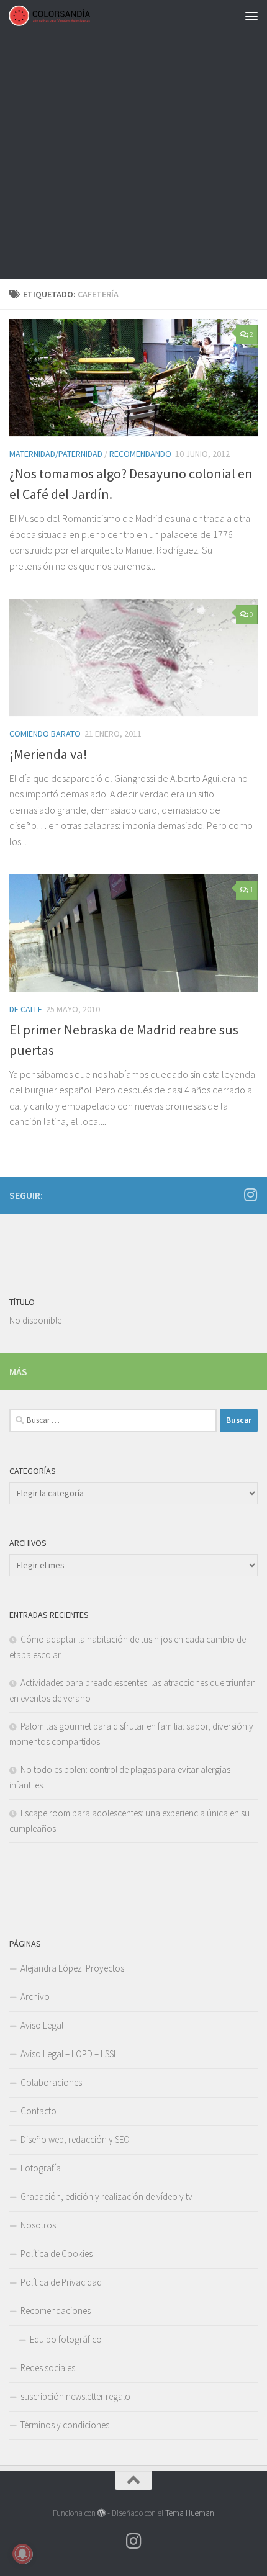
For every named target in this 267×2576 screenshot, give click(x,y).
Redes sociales (48, 2368)
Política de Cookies (57, 2254)
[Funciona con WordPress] (102, 2513)
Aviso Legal (42, 2025)
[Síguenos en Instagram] (250, 1195)
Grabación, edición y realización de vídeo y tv (106, 2197)
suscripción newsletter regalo (75, 2396)
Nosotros (38, 2225)
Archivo (35, 1997)
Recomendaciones (56, 2311)
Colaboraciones (51, 2082)
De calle (26, 1009)
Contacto (38, 2111)
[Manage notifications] (22, 2554)
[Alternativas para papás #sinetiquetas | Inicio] (63, 16)
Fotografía (41, 2168)
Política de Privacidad (61, 2282)
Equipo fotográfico (66, 2339)
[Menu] (251, 16)
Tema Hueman (190, 2513)
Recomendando (140, 454)
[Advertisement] (133, 140)
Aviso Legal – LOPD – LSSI (68, 2054)
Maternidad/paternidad (56, 454)
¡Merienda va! (48, 754)
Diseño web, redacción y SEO (75, 2139)
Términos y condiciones (65, 2425)
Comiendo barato (45, 734)
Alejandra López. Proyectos (72, 1968)
